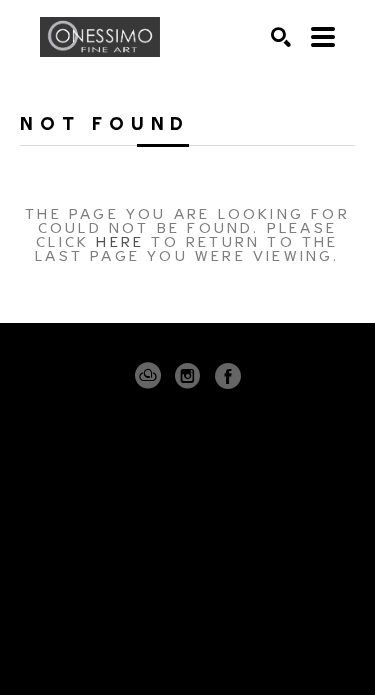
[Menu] (323, 37)
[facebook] (228, 376)
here (120, 240)
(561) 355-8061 (187, 556)
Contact (187, 584)
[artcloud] (148, 376)
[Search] (281, 37)
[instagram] (188, 376)
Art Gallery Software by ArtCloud (248, 642)
